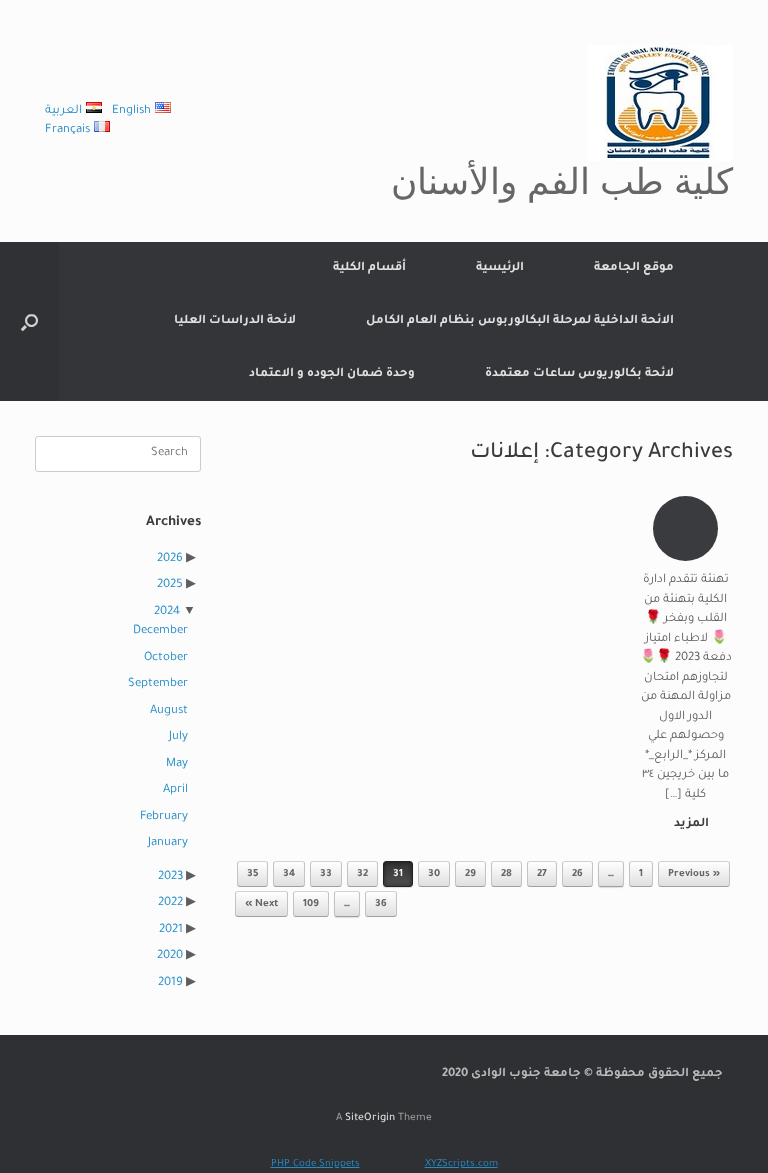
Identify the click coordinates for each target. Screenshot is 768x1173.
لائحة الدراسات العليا (235, 321)
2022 (170, 903)
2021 (171, 930)
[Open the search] (29, 321)
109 (311, 904)
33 (326, 874)
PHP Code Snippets (315, 1164)
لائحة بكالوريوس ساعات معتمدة (579, 374)
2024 (167, 612)
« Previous (694, 874)
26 (577, 874)
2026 (170, 559)
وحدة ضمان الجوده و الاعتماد (332, 374)
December (160, 631)
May (177, 764)
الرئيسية (500, 268)
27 (542, 874)
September (158, 684)
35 (252, 874)
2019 (170, 983)
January (168, 843)
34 (289, 874)
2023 (170, 877)
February (164, 817)
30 (434, 874)
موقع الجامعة (634, 268)
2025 (170, 585)
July (178, 737)
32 (362, 874)
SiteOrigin (370, 1118)
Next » (261, 904)
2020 (170, 956)
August (169, 711)
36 (381, 904)
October (166, 658)
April (175, 790)
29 (470, 874)
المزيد (690, 824)
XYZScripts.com (461, 1164)
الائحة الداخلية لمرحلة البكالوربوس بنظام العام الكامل (520, 321)
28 (506, 874)
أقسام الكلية (369, 268)
